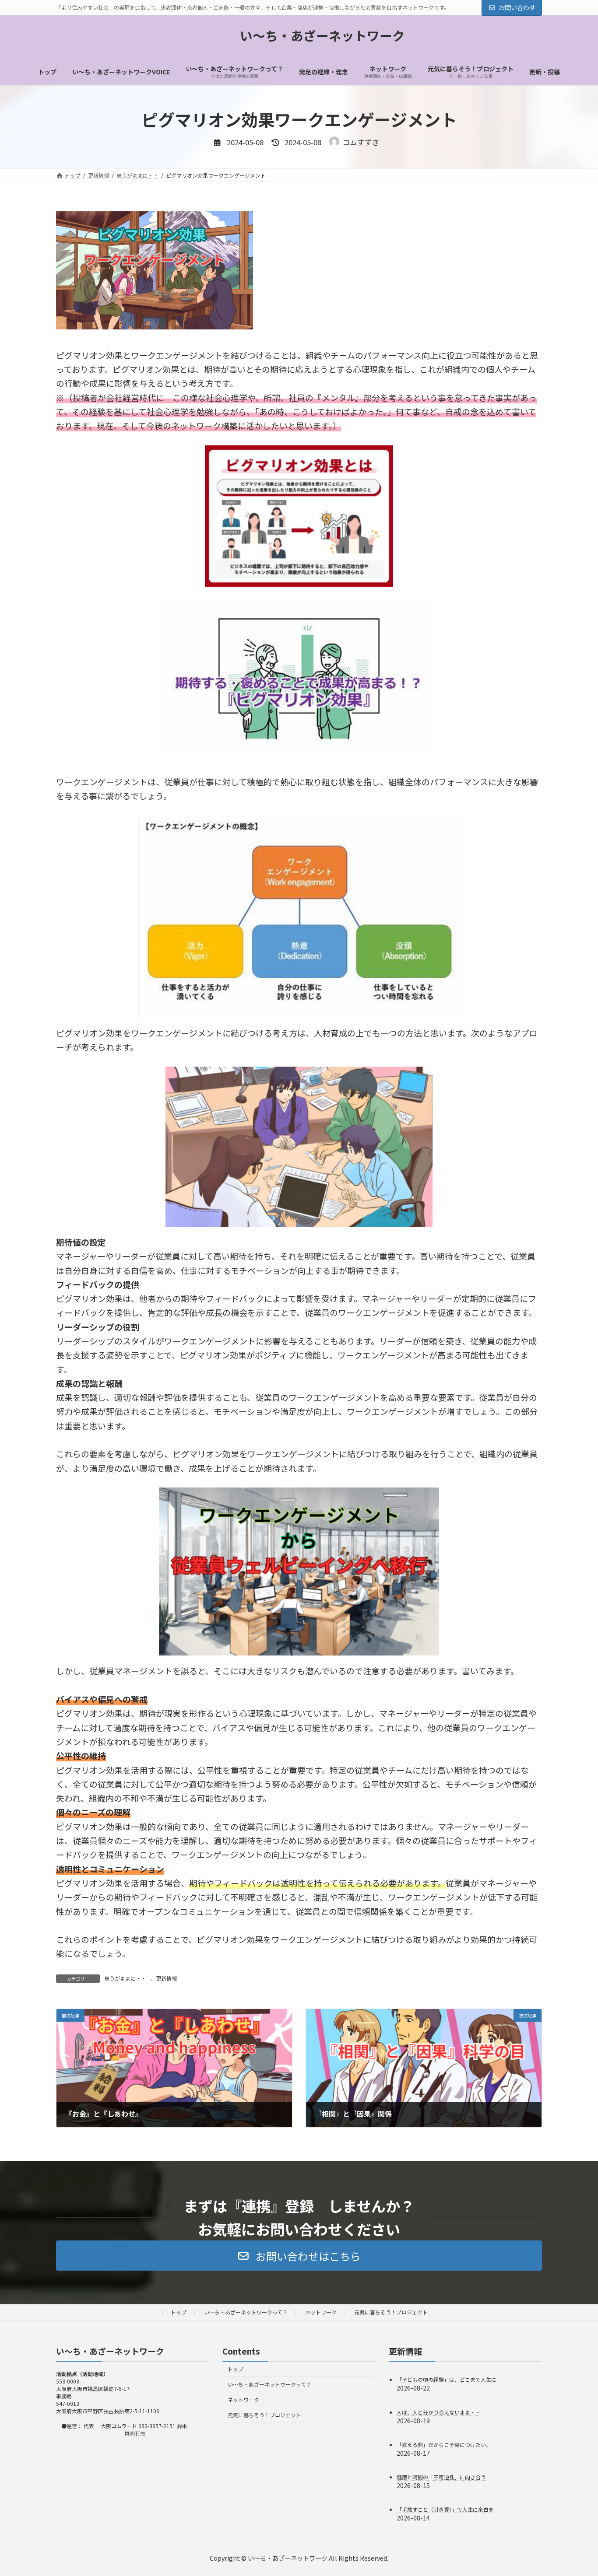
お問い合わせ (517, 7)
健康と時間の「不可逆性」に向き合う (441, 2477)
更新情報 (166, 1978)
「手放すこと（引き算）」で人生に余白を (445, 2509)
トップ (179, 2312)
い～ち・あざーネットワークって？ (246, 2312)
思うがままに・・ (125, 1978)
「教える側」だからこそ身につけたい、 (444, 2444)
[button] (299, 2255)
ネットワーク (321, 2312)
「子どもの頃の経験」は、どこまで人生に (447, 2379)
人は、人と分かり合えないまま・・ (439, 2412)
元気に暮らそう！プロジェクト (391, 2312)
